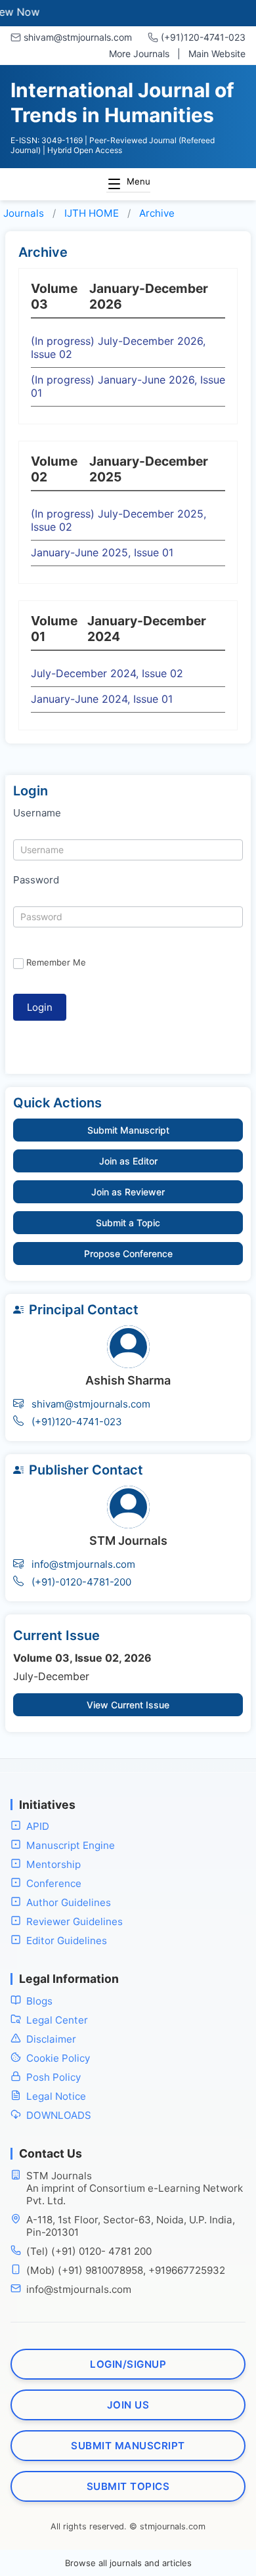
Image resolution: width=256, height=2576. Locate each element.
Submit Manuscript (128, 1130)
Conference (54, 1883)
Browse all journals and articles (128, 2563)
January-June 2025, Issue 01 (102, 552)
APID (38, 1826)
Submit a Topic (128, 1223)
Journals (24, 213)
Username (37, 813)
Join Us (128, 2405)
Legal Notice (56, 2096)
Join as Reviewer (128, 1192)
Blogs (39, 2001)
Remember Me (56, 962)
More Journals (139, 54)
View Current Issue (128, 1705)
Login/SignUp (128, 2364)
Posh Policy (53, 2077)
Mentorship (53, 1864)
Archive (157, 213)
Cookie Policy (58, 2058)
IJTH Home (92, 213)
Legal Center (57, 2020)
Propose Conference (128, 1254)
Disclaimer (51, 2039)
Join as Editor (128, 1161)
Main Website (217, 54)
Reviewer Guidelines (75, 1921)
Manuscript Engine (71, 1845)
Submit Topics (128, 2486)
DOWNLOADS (59, 2115)
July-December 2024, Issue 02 (107, 673)
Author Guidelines (69, 1902)
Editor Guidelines (67, 1941)
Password (36, 880)
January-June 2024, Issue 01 (102, 699)
